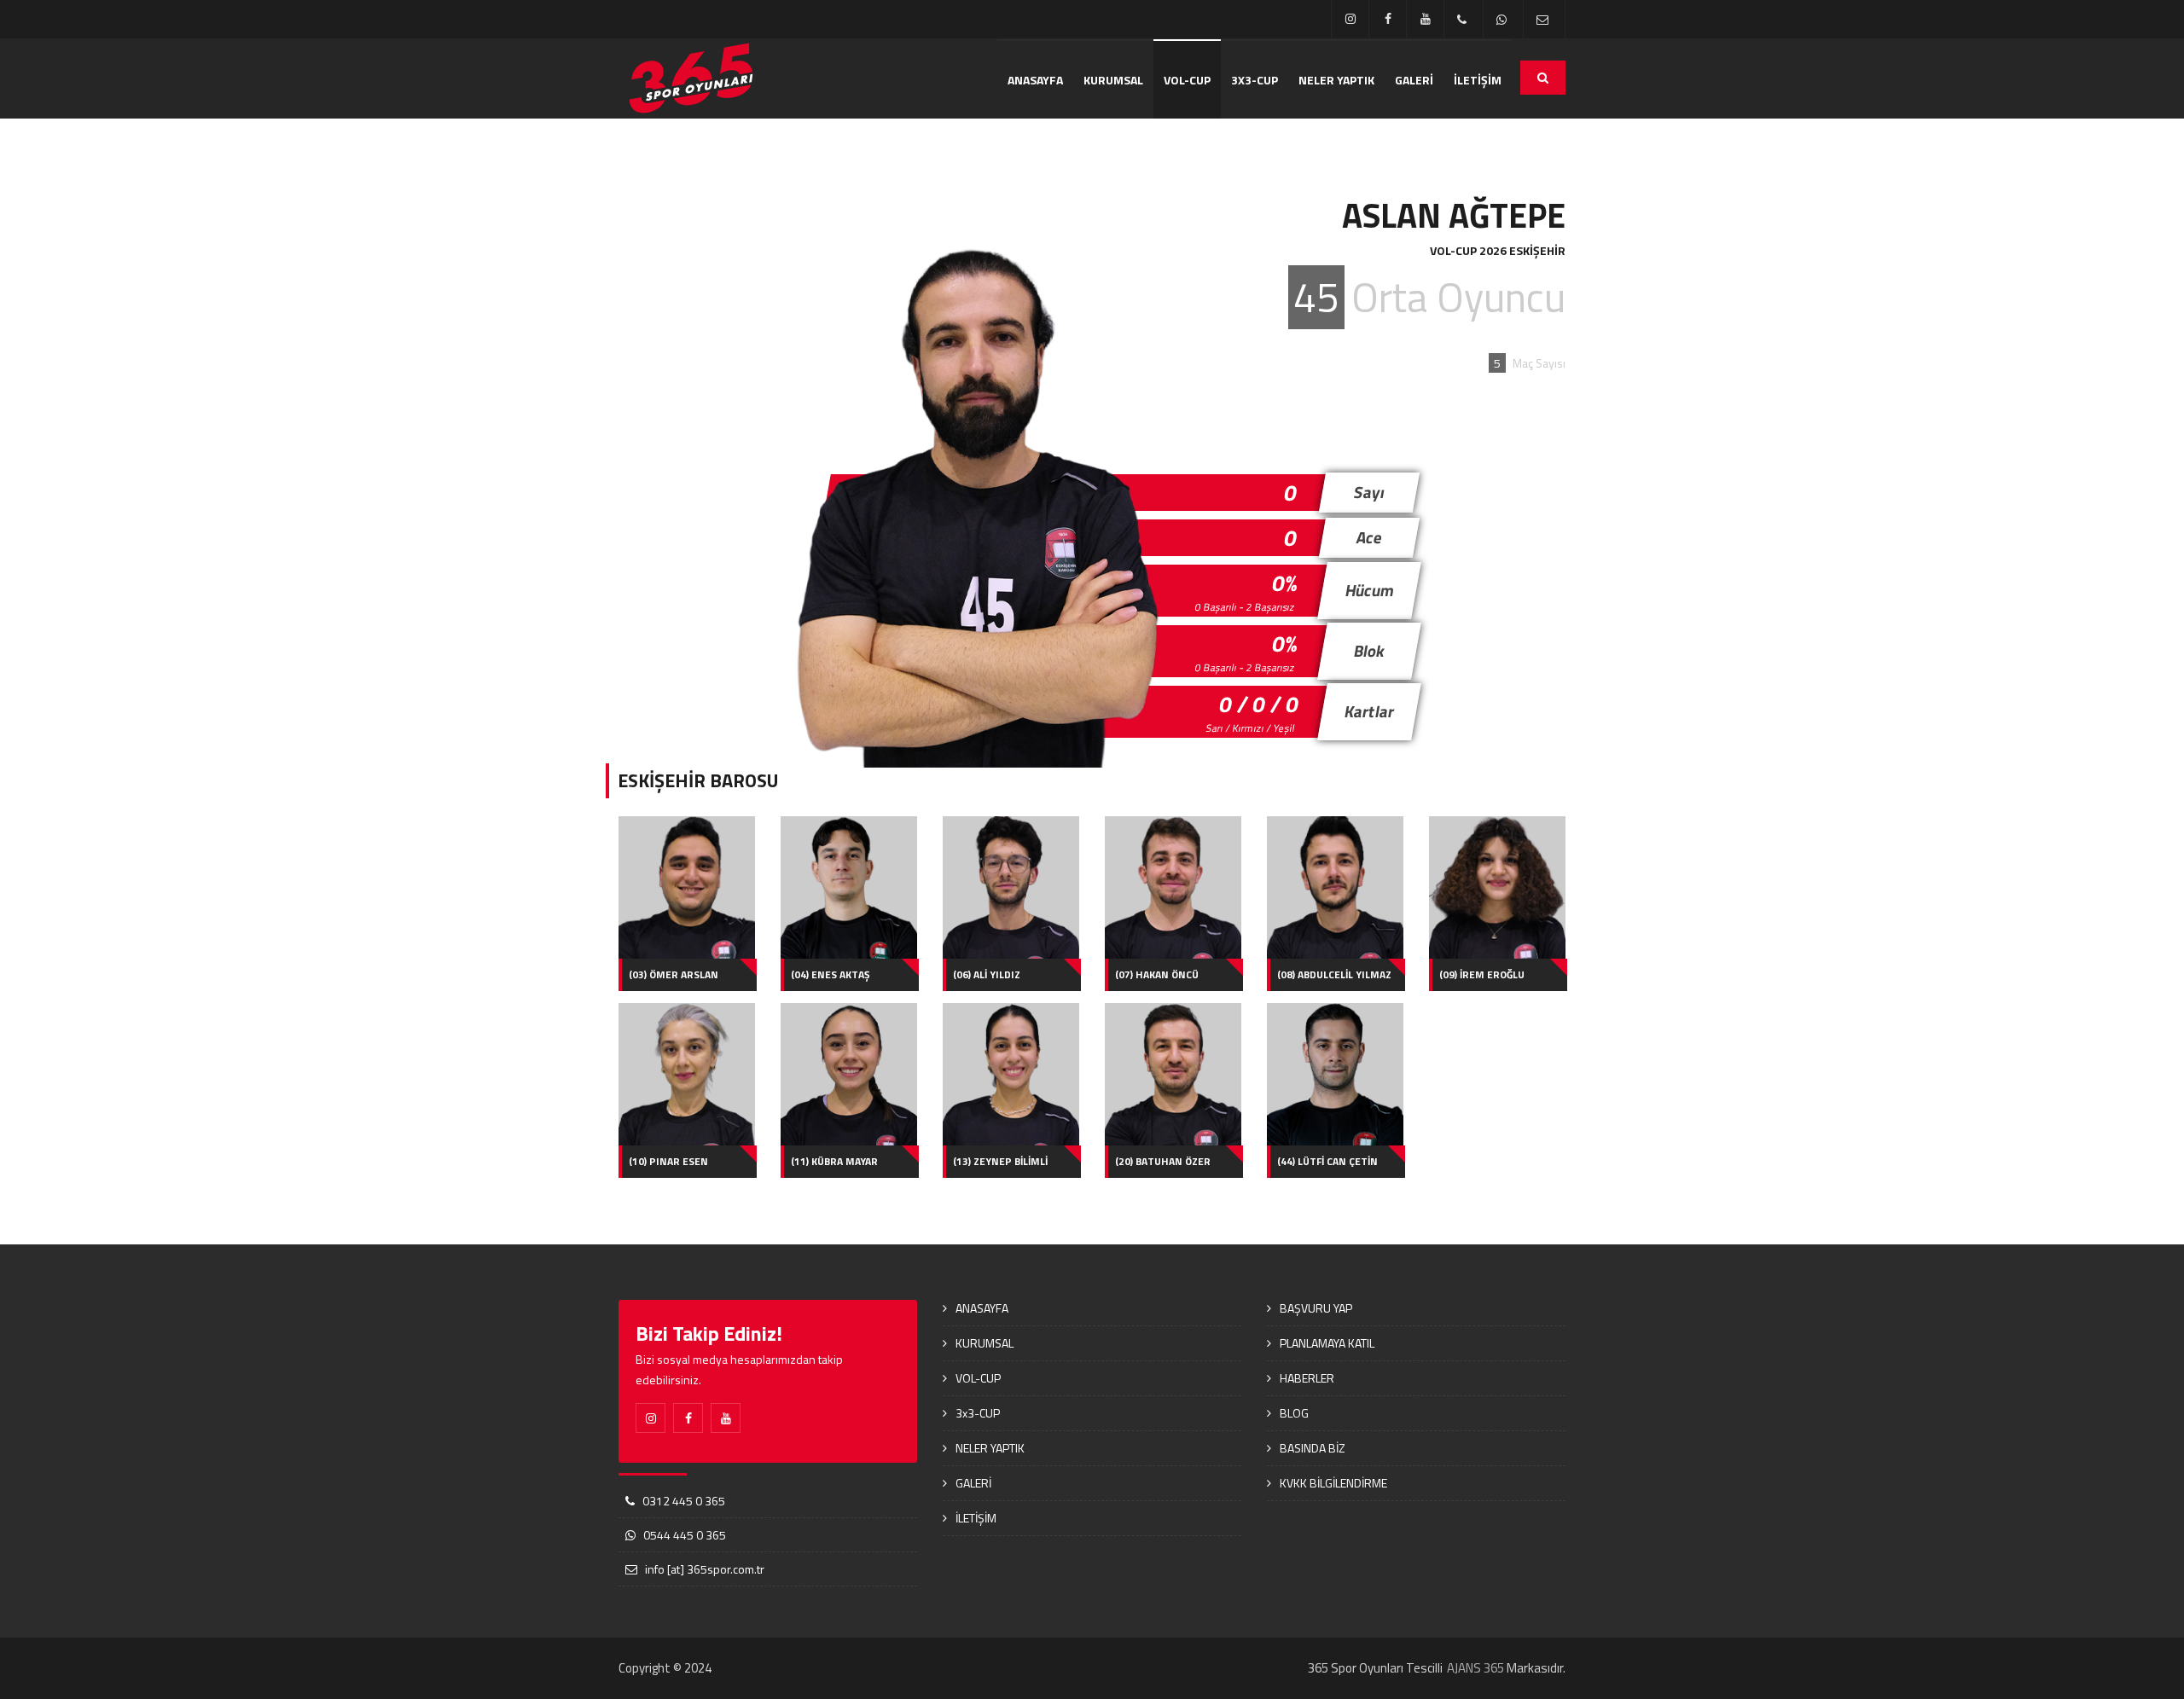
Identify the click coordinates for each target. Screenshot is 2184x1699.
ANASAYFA (1035, 80)
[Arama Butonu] (1543, 78)
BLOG (1294, 1413)
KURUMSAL (1113, 80)
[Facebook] (1388, 19)
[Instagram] (1350, 19)
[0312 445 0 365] (1464, 19)
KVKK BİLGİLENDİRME (1333, 1483)
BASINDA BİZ (1313, 1448)
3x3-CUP (1255, 80)
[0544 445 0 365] (1503, 19)
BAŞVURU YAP (1316, 1308)
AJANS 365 (1475, 1668)
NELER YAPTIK (1336, 80)
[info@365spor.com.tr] (1544, 19)
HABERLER (1307, 1378)
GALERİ (1414, 80)
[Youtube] (1425, 19)
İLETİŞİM (1478, 80)
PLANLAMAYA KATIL (1327, 1343)
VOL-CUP (1187, 80)
